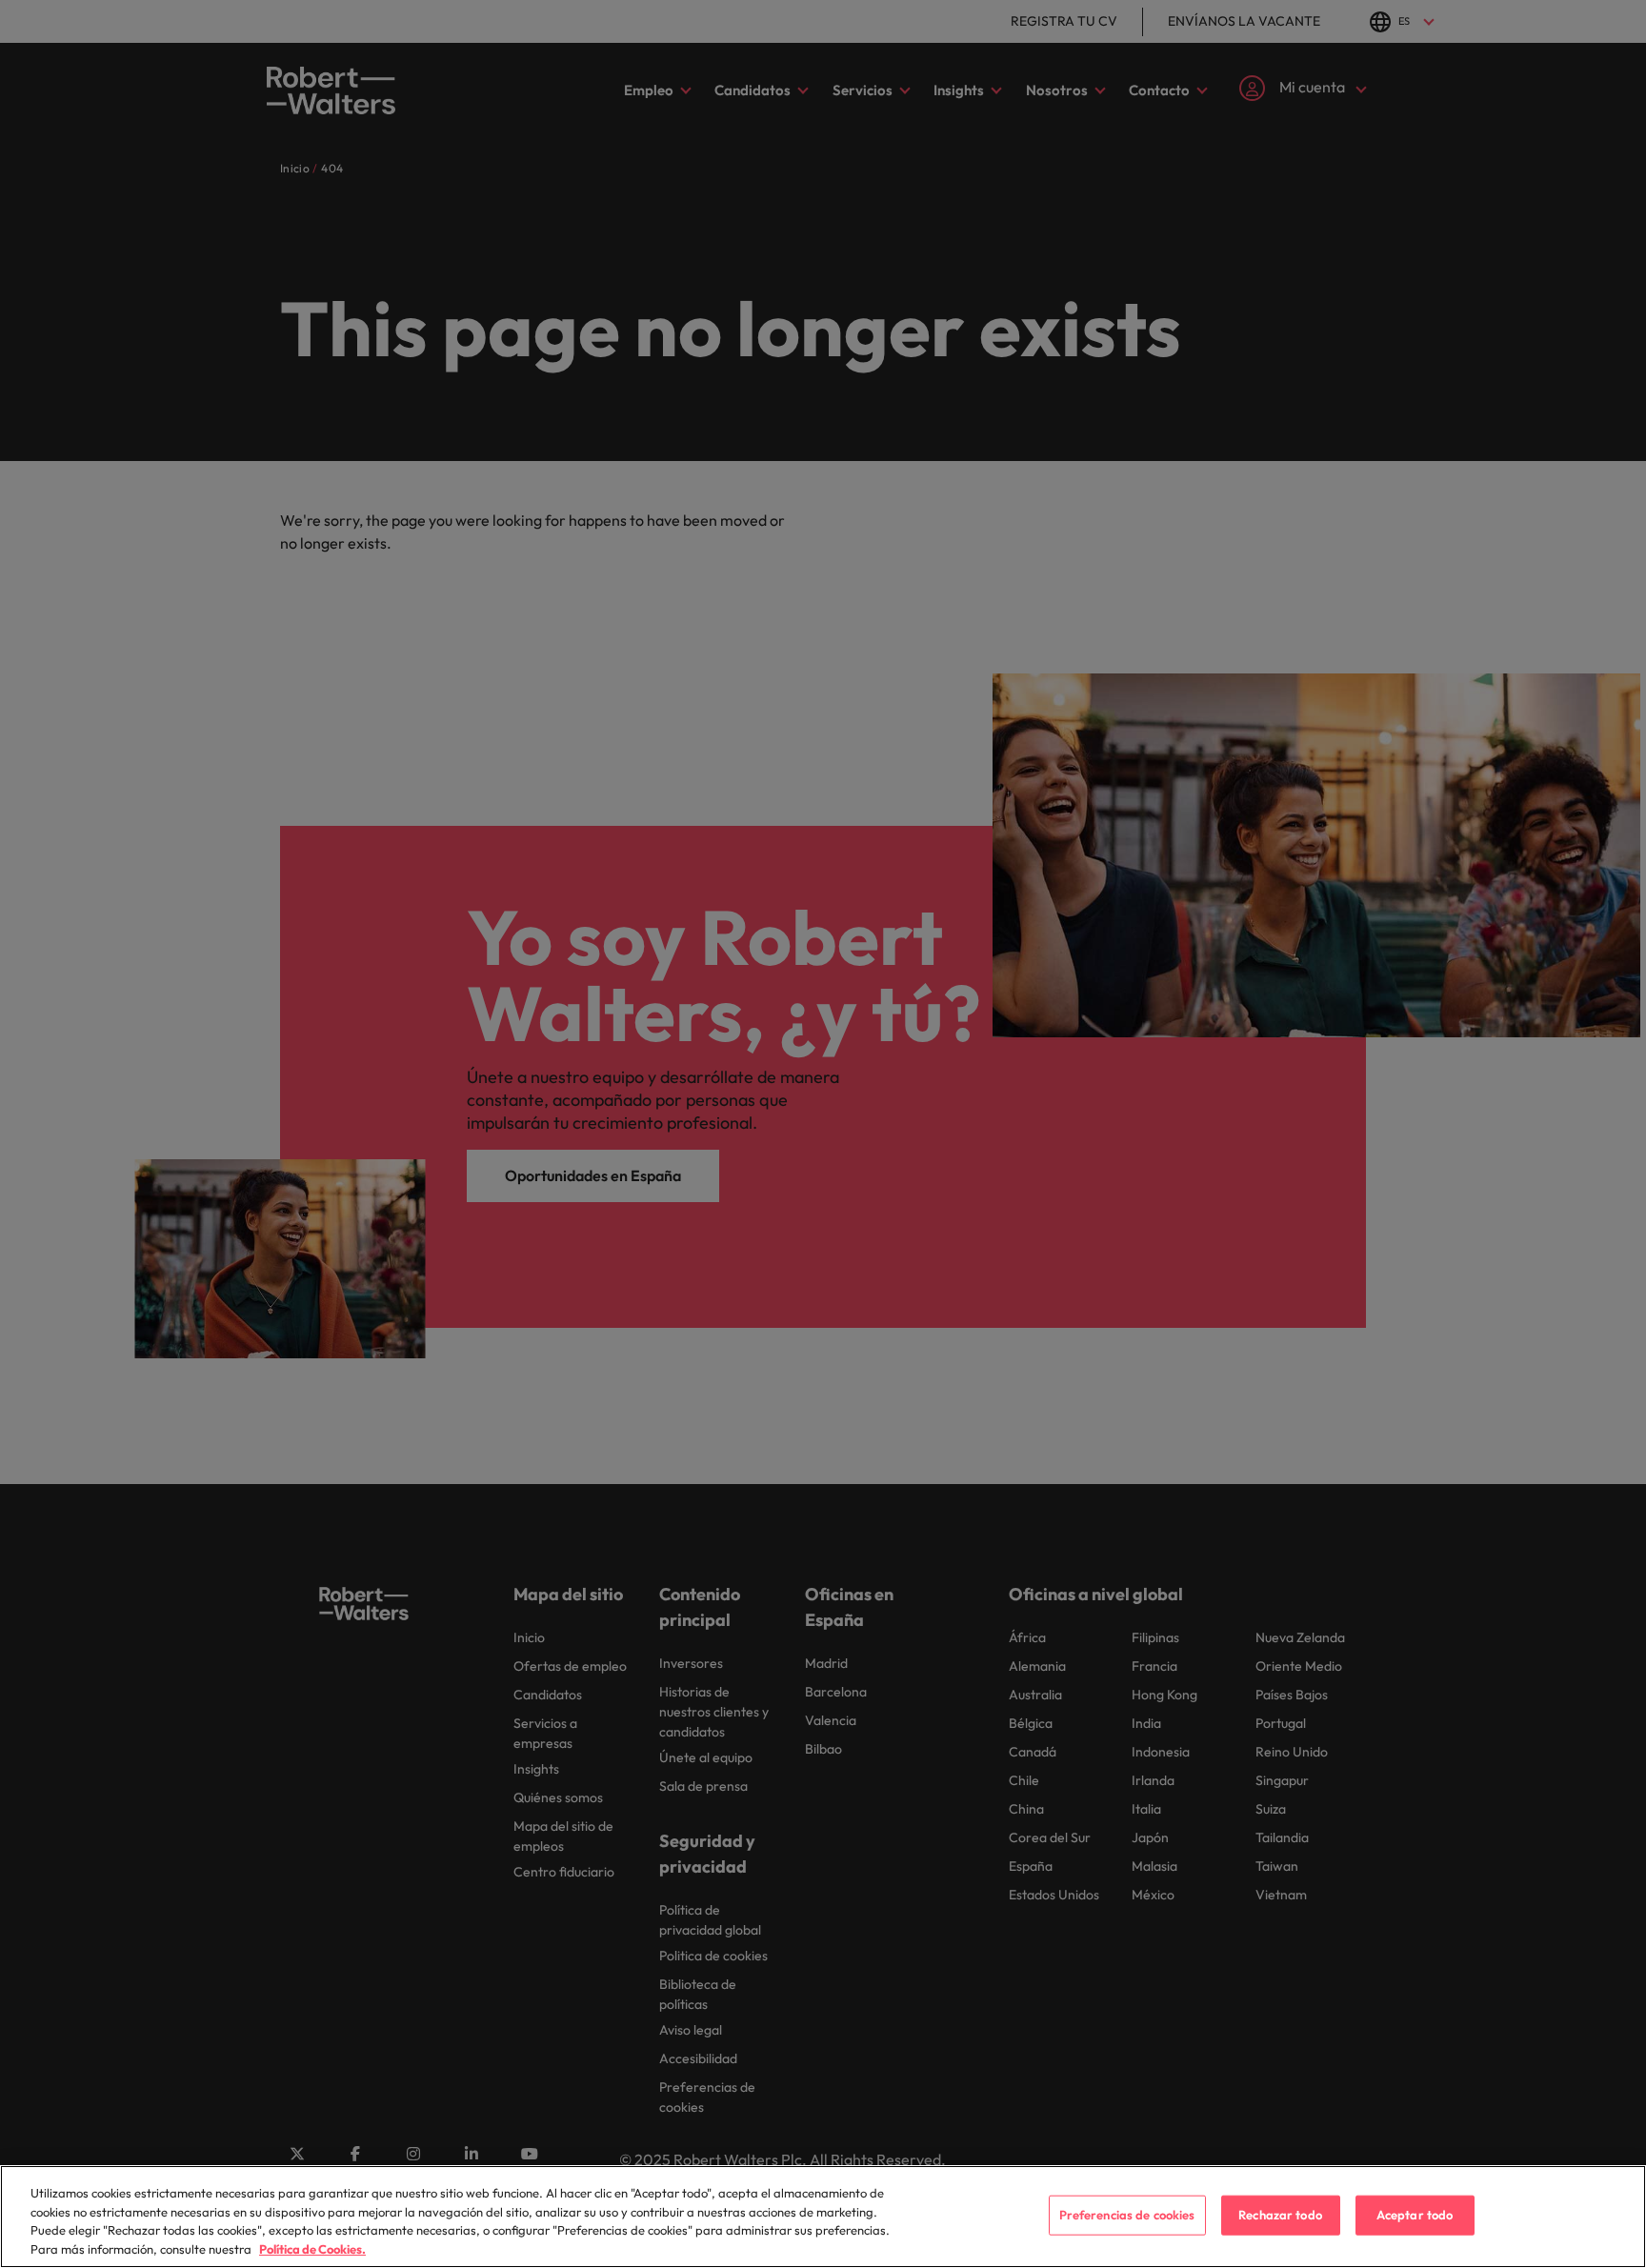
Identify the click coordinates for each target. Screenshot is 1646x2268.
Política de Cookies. (312, 2248)
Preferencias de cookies (1127, 2215)
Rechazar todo (1280, 2215)
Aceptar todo (1415, 2215)
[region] (823, 2217)
